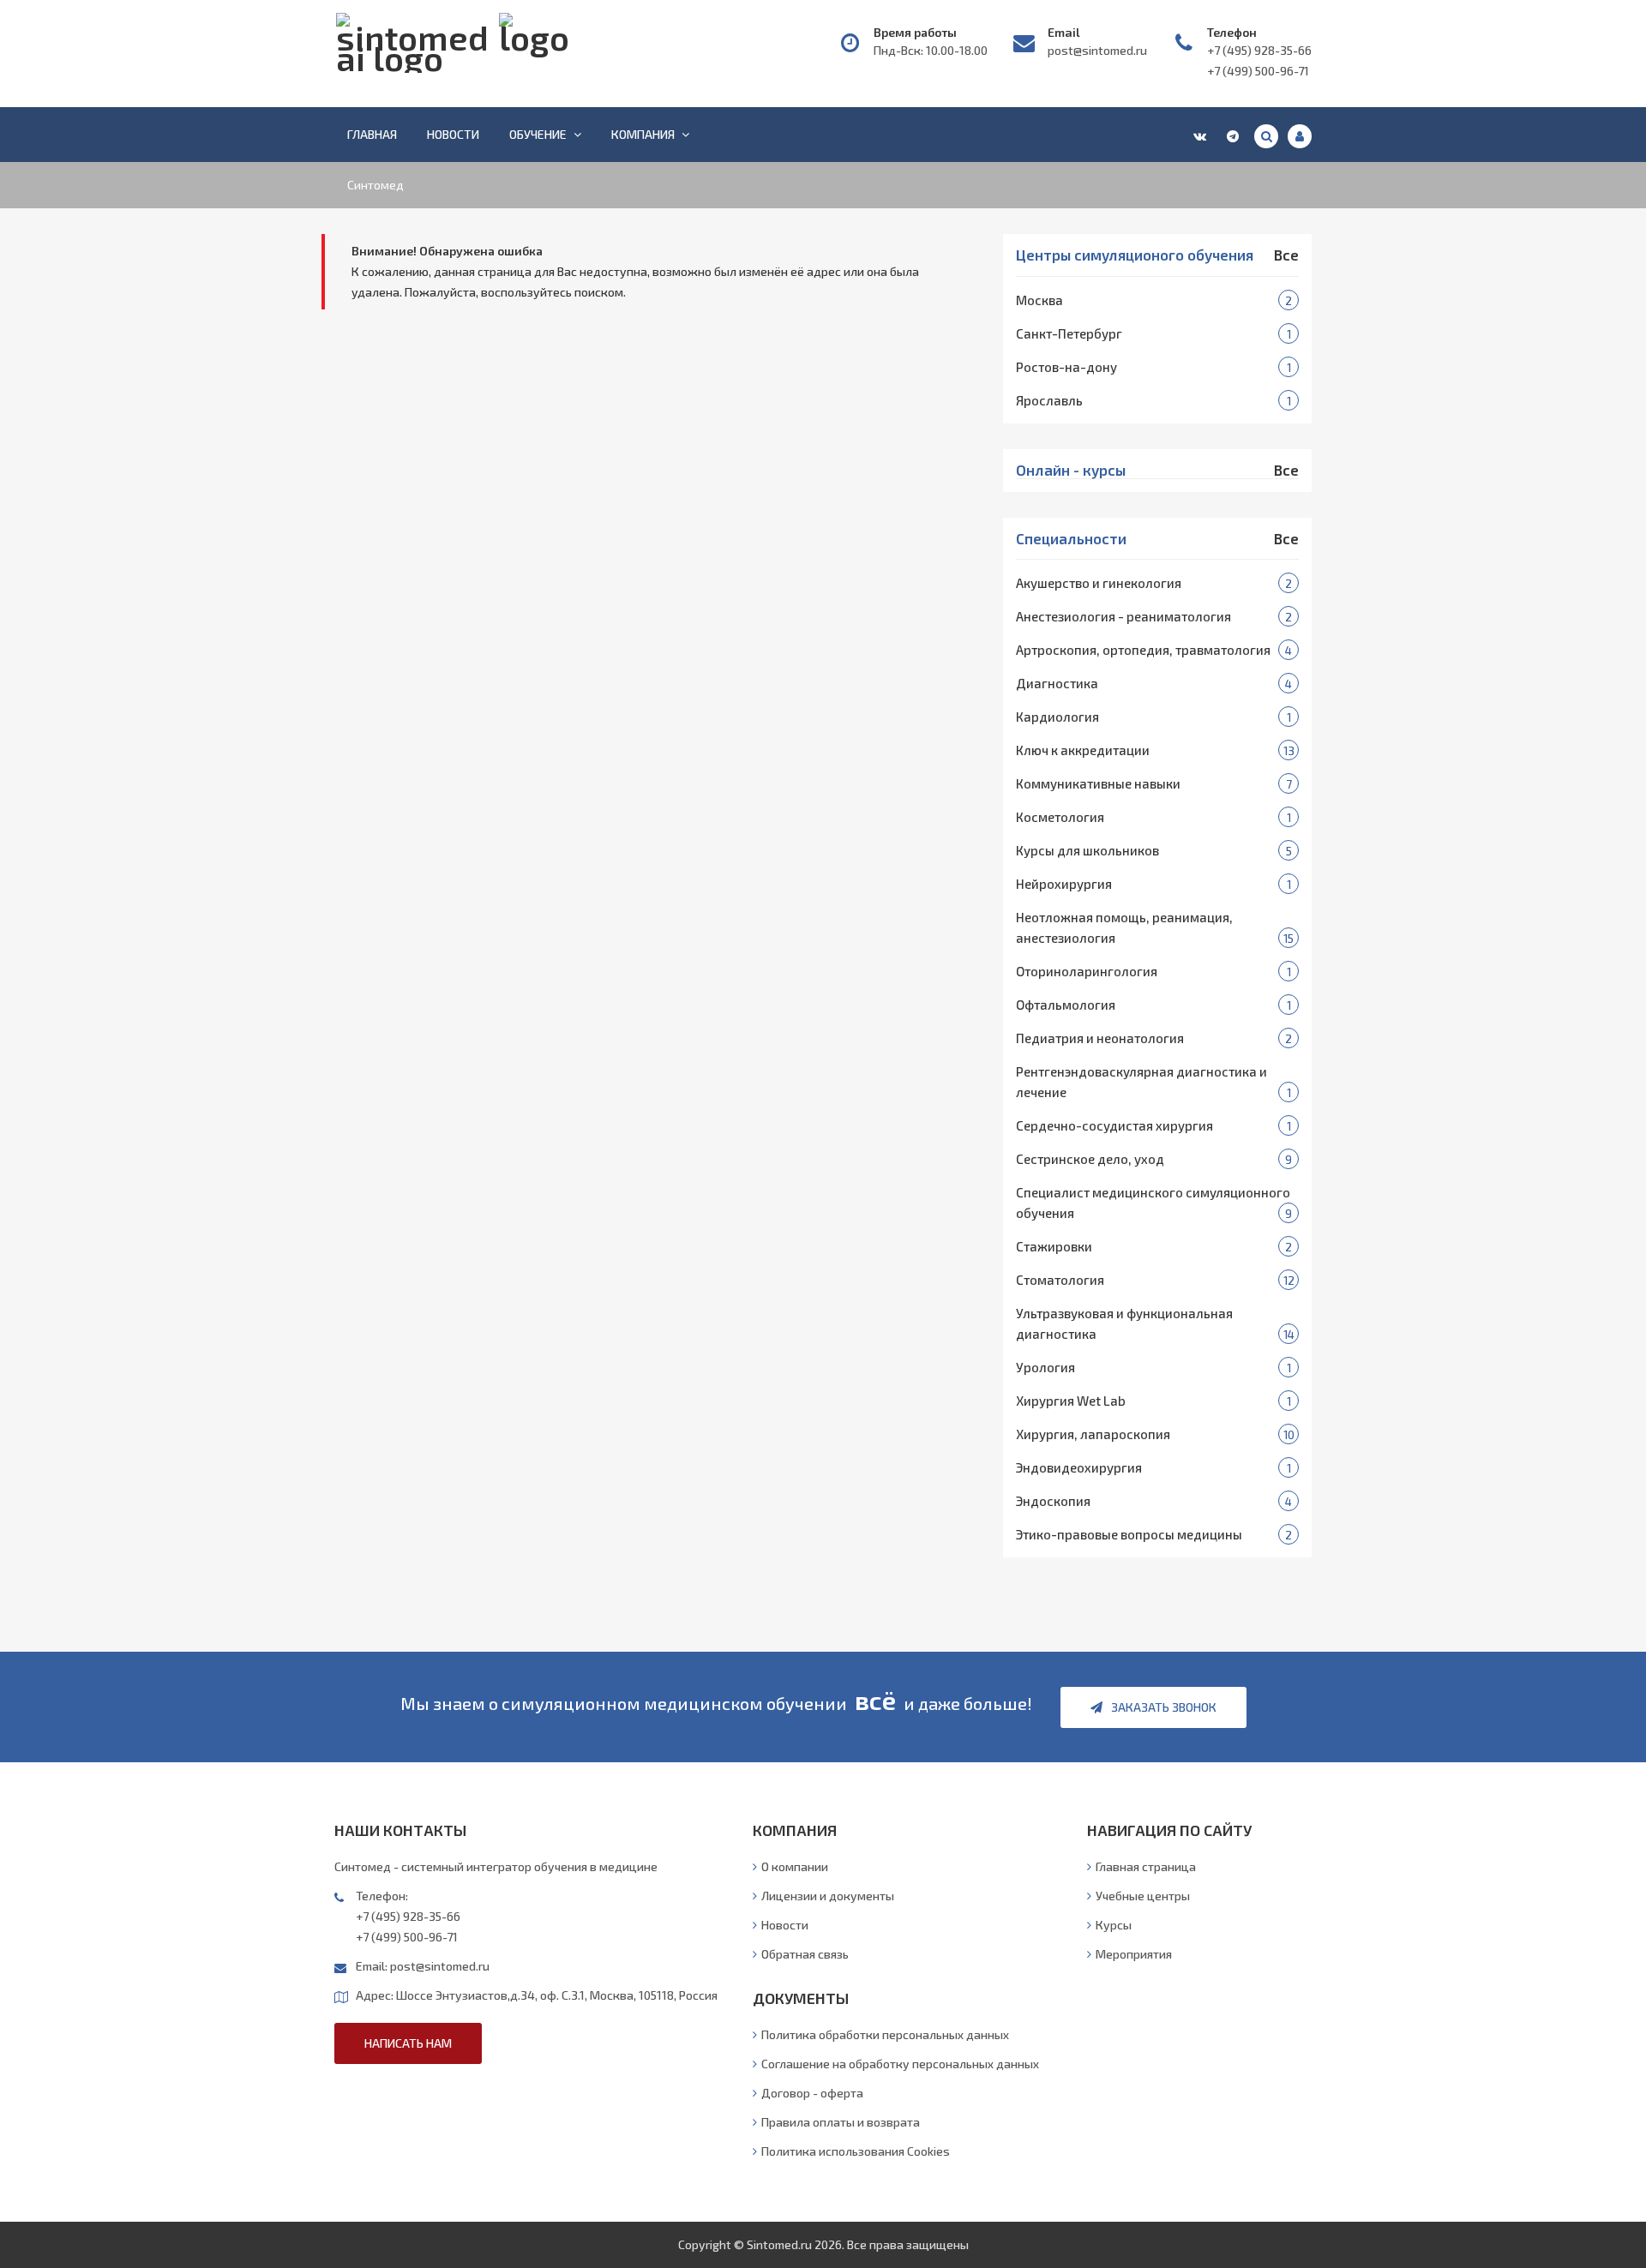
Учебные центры (1143, 1896)
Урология (1045, 1367)
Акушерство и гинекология (1099, 583)
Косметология (1060, 817)
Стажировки (1054, 1246)
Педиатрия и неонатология (1100, 1038)
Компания (643, 134)
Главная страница (1146, 1866)
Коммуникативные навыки (1098, 783)
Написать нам (408, 2043)
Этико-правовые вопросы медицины (1129, 1534)
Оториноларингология (1087, 971)
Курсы (1114, 1925)
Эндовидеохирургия (1079, 1467)
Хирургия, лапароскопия (1093, 1434)
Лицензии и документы (828, 1896)
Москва (1039, 300)
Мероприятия (1134, 1954)
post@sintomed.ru (1097, 50)
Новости (453, 134)
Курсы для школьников (1087, 850)
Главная (372, 134)
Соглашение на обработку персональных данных (900, 2064)
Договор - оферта (812, 2093)
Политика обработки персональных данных (885, 2034)
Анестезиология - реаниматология (1123, 616)
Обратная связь (805, 1954)
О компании (795, 1866)
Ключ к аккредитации (1083, 750)
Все (1286, 255)
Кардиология (1057, 717)
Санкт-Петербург (1069, 333)
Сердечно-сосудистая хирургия (1114, 1125)
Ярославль (1049, 400)
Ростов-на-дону (1066, 367)
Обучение (538, 134)
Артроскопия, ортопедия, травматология (1143, 650)
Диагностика (1057, 683)
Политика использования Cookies (856, 2151)
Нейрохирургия (1064, 884)
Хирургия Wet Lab (1071, 1401)
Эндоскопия (1053, 1501)
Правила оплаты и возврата (841, 2122)
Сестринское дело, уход (1090, 1159)
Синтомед (375, 185)
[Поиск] (1266, 136)
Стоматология (1060, 1280)
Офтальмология (1066, 1005)
